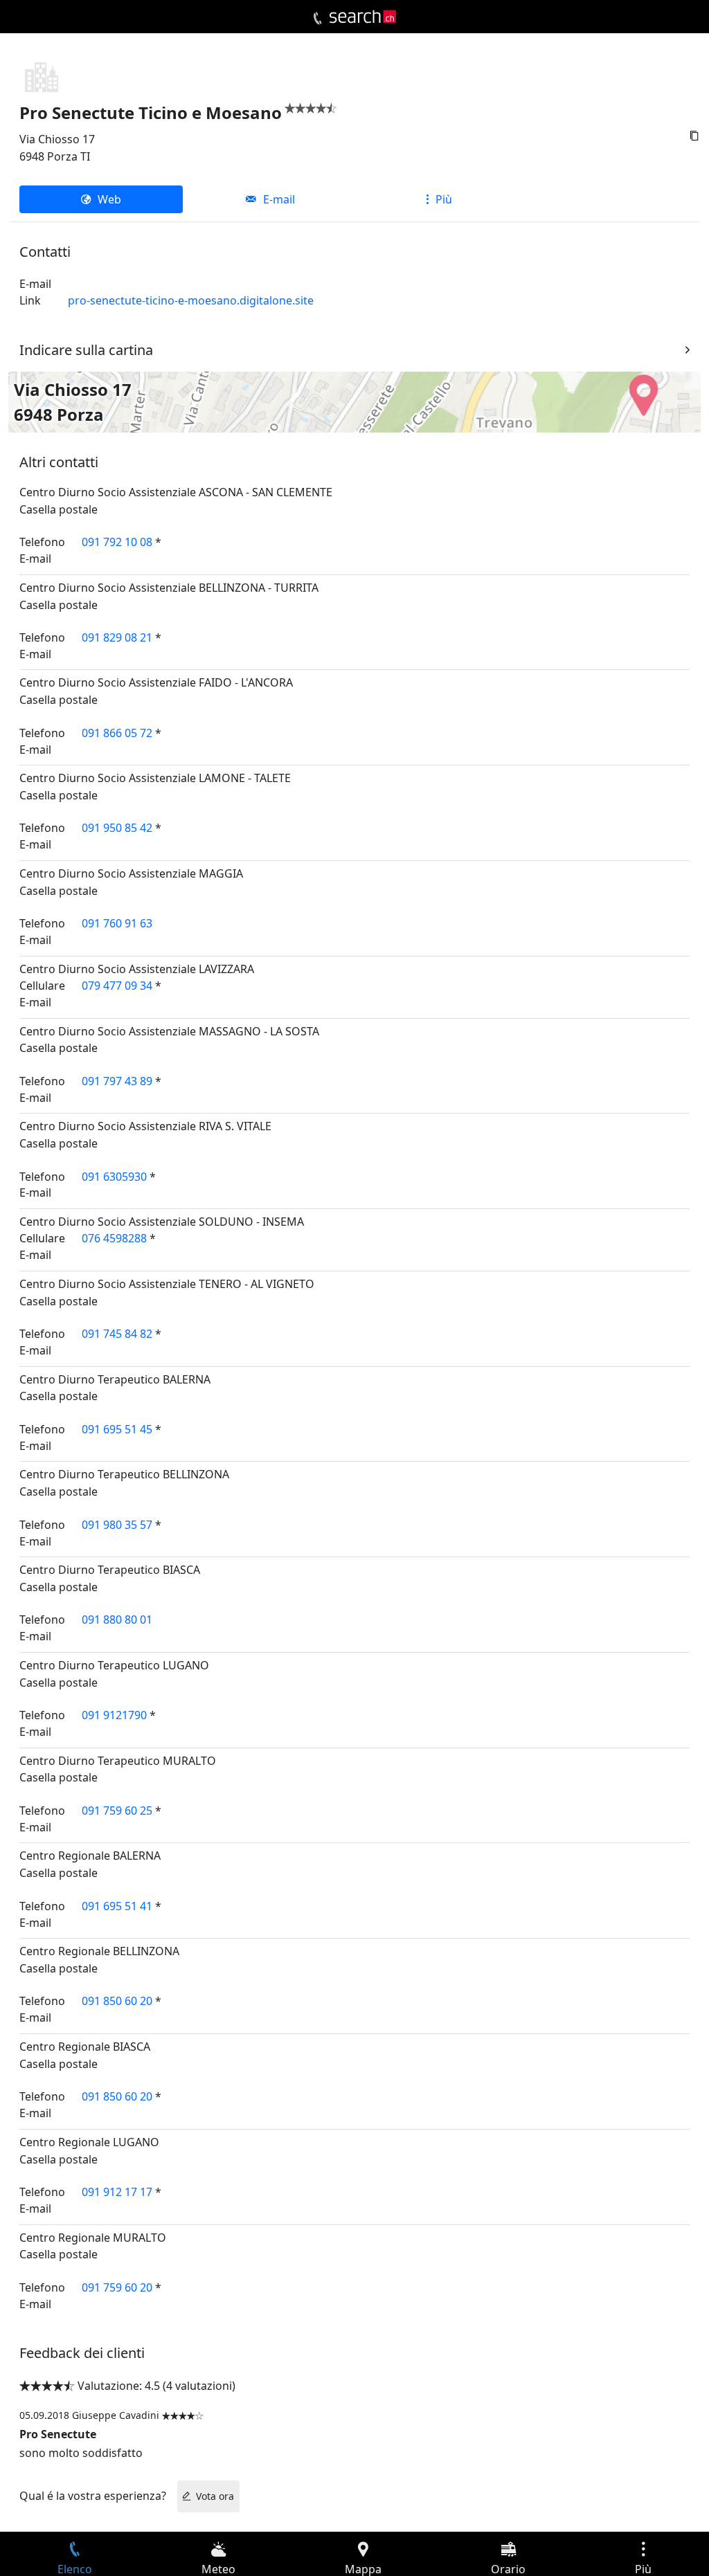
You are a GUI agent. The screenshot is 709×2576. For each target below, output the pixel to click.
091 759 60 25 (117, 1811)
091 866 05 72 (117, 733)
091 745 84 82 (117, 1334)
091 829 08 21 (117, 637)
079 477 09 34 (117, 986)
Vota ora (215, 2496)
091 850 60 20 (117, 2001)
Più (444, 199)
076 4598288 (114, 1238)
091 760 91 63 (117, 923)
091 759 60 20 (117, 2287)
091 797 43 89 (117, 1081)
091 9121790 (114, 1715)
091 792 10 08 (117, 542)
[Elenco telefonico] (317, 19)
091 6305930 (114, 1177)
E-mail (279, 199)
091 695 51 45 (117, 1429)
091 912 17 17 (117, 2192)
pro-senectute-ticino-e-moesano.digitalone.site (191, 300)
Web (109, 199)
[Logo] (363, 17)
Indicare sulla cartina (86, 350)
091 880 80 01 (117, 1620)
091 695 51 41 (117, 1906)
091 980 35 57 (117, 1525)
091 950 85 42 (117, 828)
